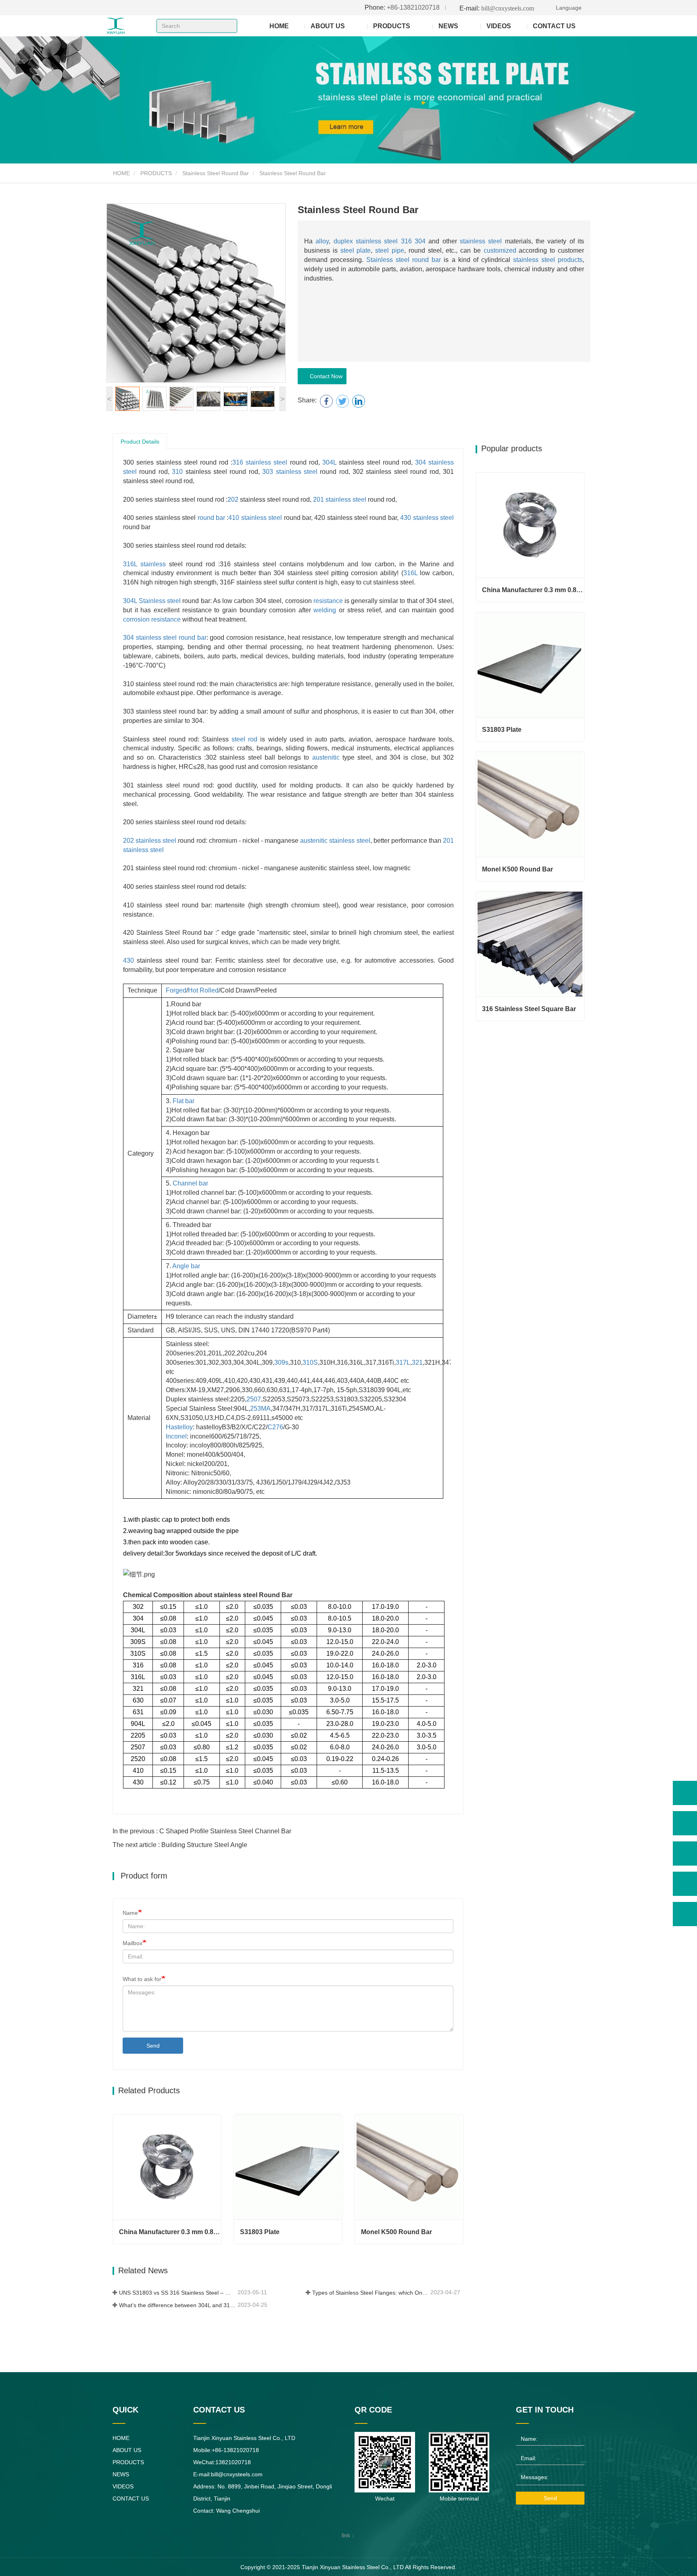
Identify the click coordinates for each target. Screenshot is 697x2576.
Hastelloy (179, 1427)
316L (410, 573)
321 (417, 1362)
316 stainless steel (260, 462)
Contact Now (325, 376)
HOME (279, 26)
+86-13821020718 (402, 7)
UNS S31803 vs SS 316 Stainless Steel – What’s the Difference (177, 2293)
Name (130, 1913)
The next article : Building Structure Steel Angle (180, 1845)
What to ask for (142, 1979)
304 (420, 241)
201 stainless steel (340, 499)
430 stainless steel (427, 518)
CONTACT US (554, 26)
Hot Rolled (203, 990)
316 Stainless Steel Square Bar (529, 1009)
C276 (275, 1427)
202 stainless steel (150, 841)
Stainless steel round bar (404, 260)
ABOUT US (127, 2450)
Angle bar (186, 1266)
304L (329, 462)
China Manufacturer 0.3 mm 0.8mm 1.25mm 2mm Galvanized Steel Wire (170, 2232)
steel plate (356, 250)
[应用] (228, 26)
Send (153, 2046)
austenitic (326, 757)
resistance (328, 601)
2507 (254, 1399)
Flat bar (184, 1101)
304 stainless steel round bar (165, 638)
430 (128, 960)
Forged (176, 990)
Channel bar (190, 1183)
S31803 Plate (260, 2232)
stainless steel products (548, 260)
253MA (260, 1408)
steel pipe (390, 250)
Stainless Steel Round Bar (216, 173)
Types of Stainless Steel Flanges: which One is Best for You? (371, 2293)
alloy (322, 241)
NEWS (121, 2474)
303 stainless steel (290, 472)
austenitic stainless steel (335, 841)
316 (406, 241)
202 (233, 499)
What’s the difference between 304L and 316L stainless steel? (177, 2305)
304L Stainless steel (152, 601)
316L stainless (144, 564)
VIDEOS (499, 26)
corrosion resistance (152, 619)
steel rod (244, 739)
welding (325, 610)
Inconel (176, 1436)
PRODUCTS (156, 173)
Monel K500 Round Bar (396, 2232)
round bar (211, 518)
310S (310, 1362)
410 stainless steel (255, 518)
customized (500, 250)
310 (177, 472)
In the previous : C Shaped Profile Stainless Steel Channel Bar (202, 1831)
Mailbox (133, 1943)
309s (281, 1362)
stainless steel (481, 241)
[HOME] (131, 26)
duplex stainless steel (366, 241)
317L (403, 1362)
